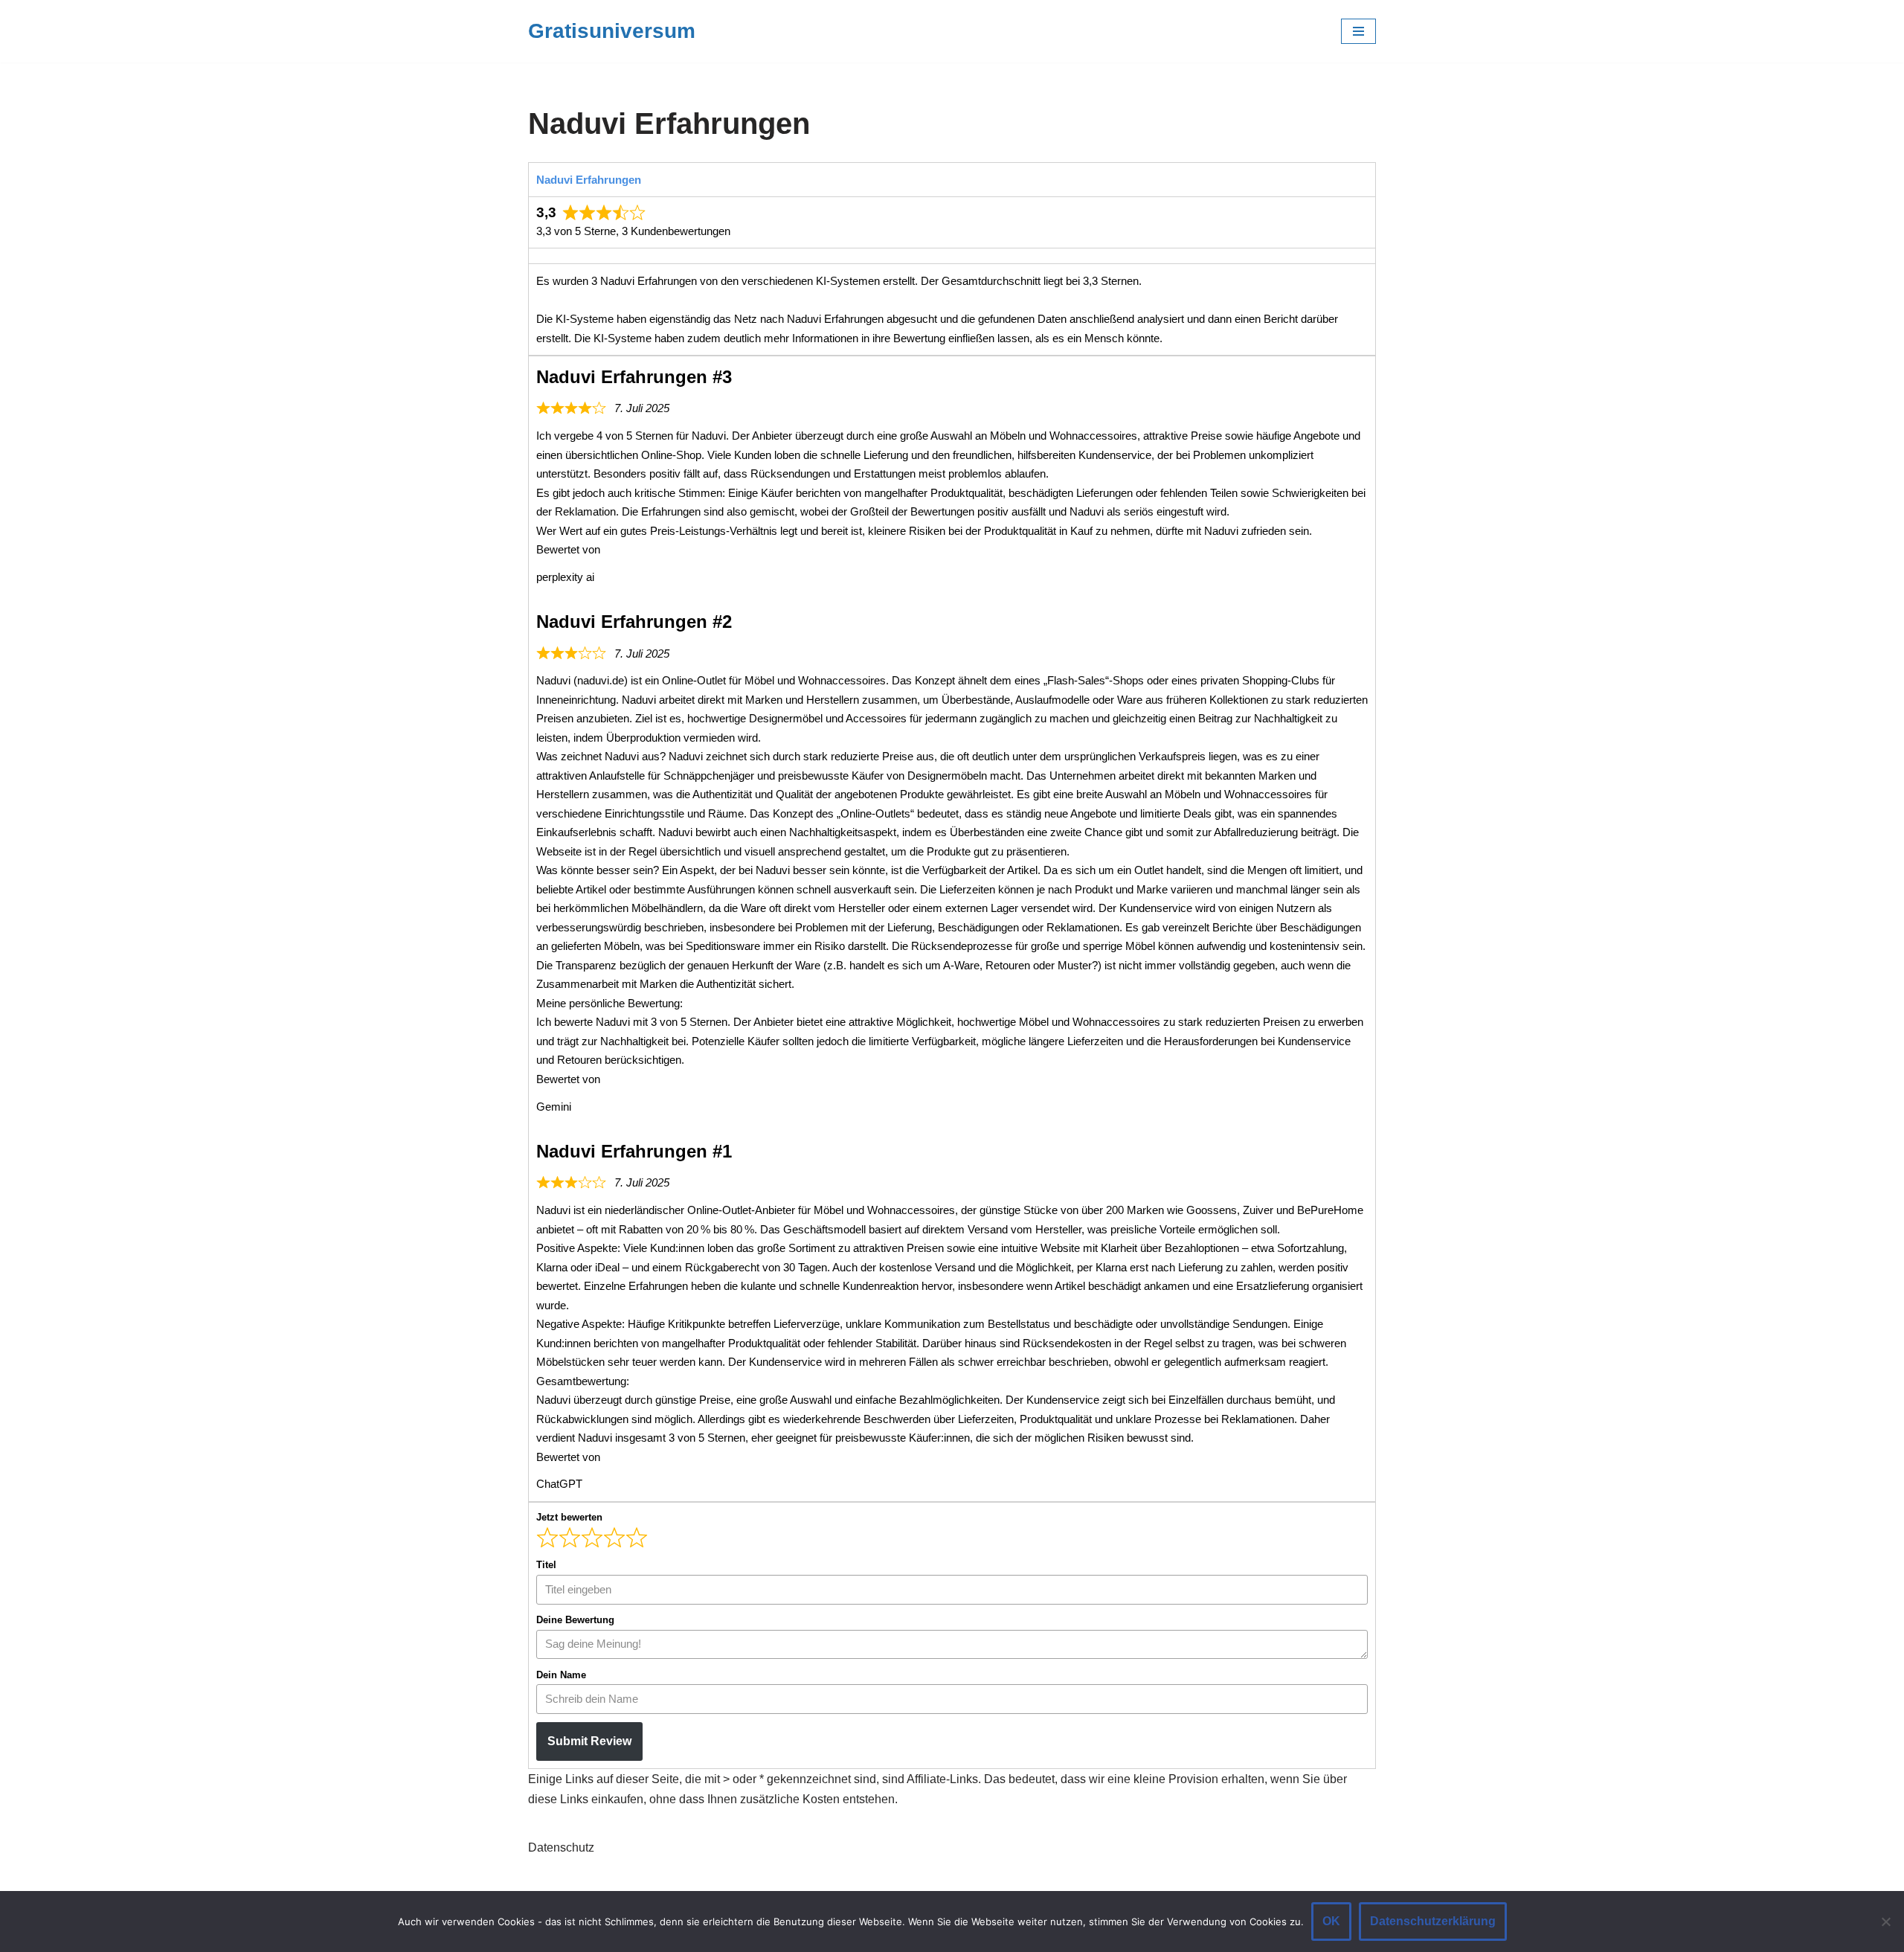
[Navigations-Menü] (1358, 31)
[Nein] (1885, 1921)
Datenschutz (561, 1847)
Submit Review (589, 1741)
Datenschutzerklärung (1433, 1921)
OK (1331, 1921)
